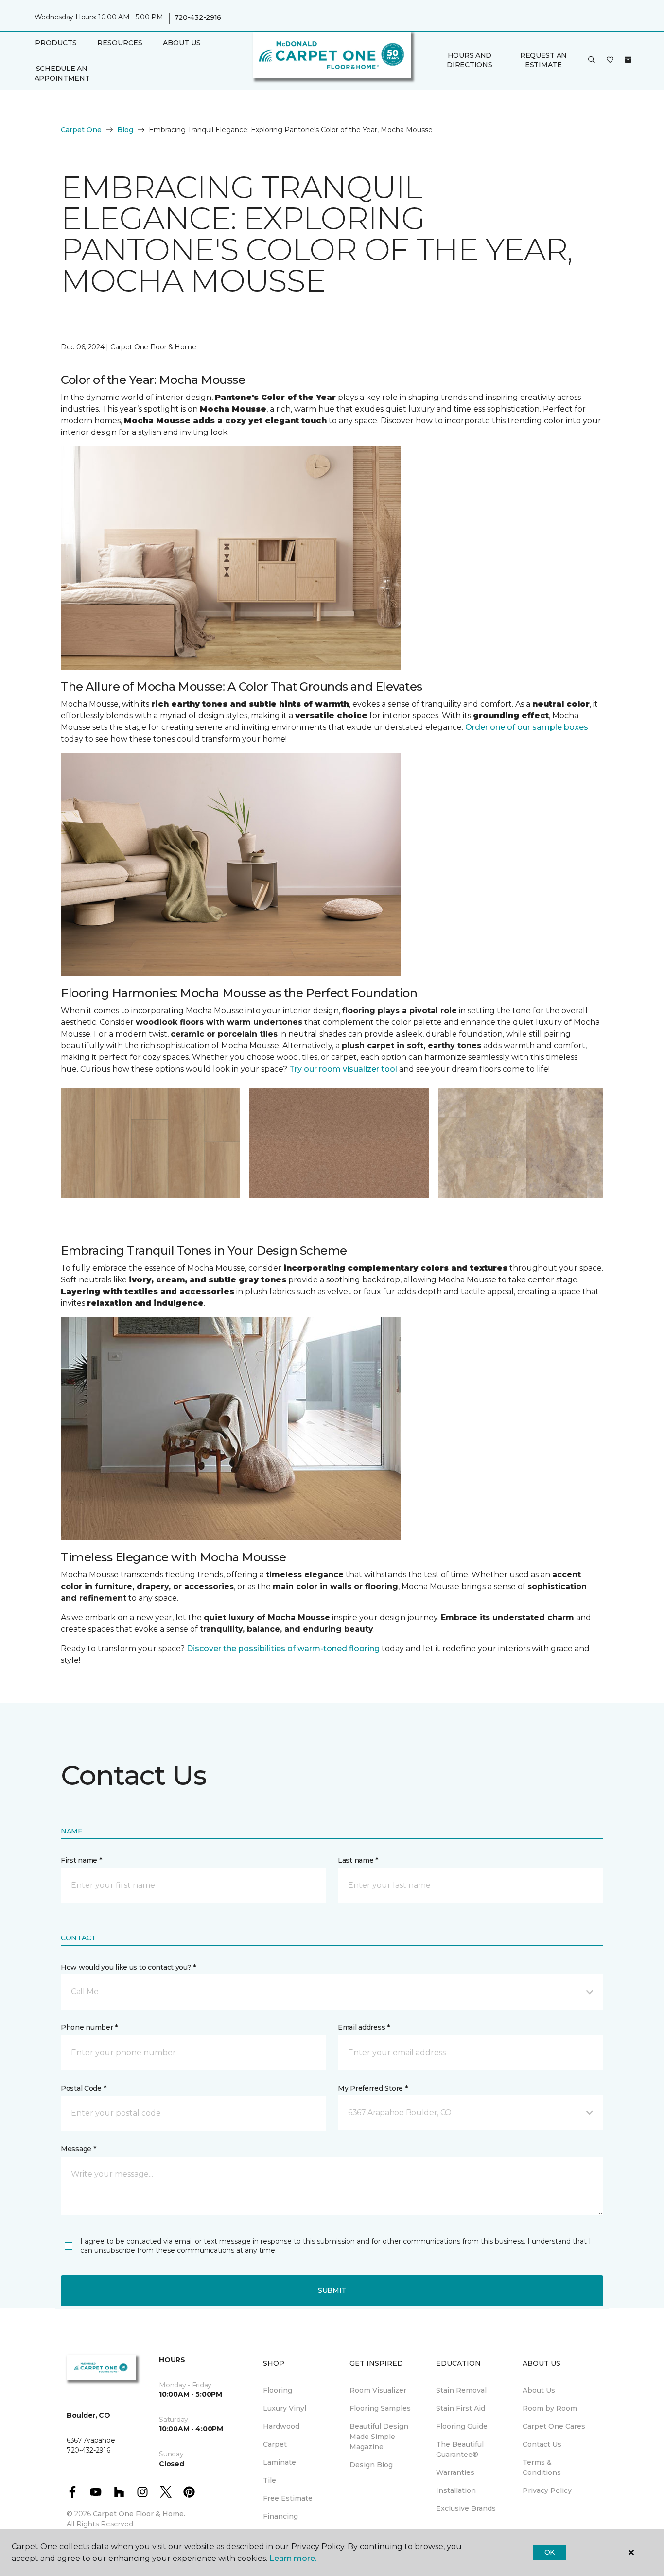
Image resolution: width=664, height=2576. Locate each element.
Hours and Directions (469, 60)
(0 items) (628, 60)
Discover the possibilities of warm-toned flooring (283, 1649)
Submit (332, 2290)
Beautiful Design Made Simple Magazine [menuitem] (379, 2437)
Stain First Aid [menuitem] (461, 2408)
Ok (550, 2552)
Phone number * (89, 2027)
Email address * (364, 2027)
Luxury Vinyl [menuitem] (285, 2408)
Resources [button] (120, 43)
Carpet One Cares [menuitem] (554, 2426)
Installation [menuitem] (456, 2490)
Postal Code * (83, 2088)
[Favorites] (610, 60)
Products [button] (56, 43)
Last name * (358, 1860)
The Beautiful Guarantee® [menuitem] (460, 2449)
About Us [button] (182, 43)
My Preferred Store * (373, 2088)
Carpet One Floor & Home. (139, 2514)
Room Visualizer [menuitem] (378, 2390)
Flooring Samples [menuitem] (380, 2408)
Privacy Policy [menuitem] (547, 2490)
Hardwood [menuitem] (281, 2426)
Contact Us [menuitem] (542, 2444)
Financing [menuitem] (280, 2516)
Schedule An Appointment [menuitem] (62, 73)
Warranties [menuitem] (455, 2472)
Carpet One (81, 130)
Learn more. (293, 2558)
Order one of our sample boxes (527, 727)
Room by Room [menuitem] (550, 2408)
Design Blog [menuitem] (371, 2465)
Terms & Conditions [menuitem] (542, 2467)
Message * (78, 2149)
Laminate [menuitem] (280, 2462)
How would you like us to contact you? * (128, 1967)
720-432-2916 (198, 17)
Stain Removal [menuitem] (461, 2390)
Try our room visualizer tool (344, 1069)
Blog (125, 130)
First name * (81, 1860)
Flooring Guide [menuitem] (462, 2426)
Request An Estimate (543, 60)
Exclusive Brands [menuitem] (466, 2508)
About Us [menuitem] (539, 2390)
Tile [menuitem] (270, 2480)
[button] (592, 60)
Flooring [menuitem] (278, 2390)
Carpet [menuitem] (275, 2444)
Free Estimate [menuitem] (288, 2498)
